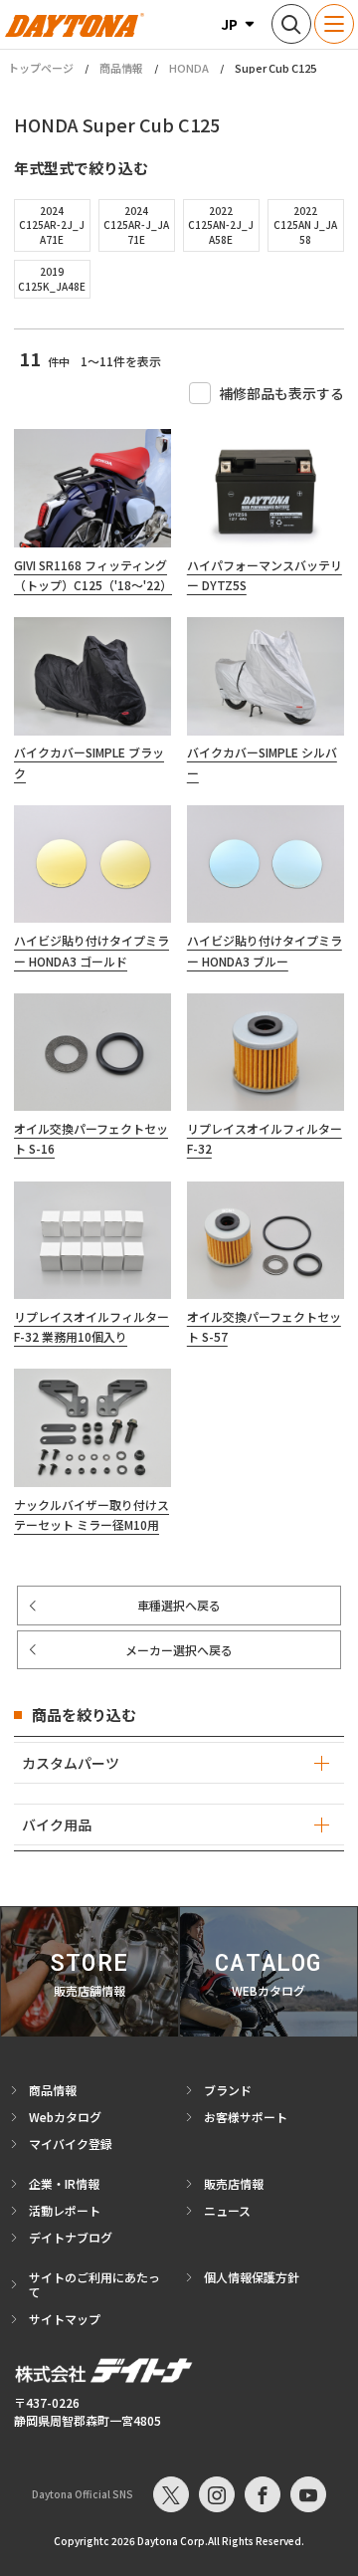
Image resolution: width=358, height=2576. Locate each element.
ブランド (228, 2090)
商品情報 (121, 68)
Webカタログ (65, 2117)
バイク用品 (57, 1825)
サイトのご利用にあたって (94, 2284)
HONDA (189, 68)
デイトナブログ (71, 2237)
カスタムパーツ (71, 1763)
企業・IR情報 (64, 2183)
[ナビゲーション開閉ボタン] (334, 24)
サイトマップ (65, 2319)
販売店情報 (234, 2183)
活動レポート (65, 2210)
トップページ (41, 68)
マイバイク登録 (71, 2144)
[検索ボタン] (291, 24)
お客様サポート (246, 2117)
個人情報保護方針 (252, 2277)
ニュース (227, 2210)
